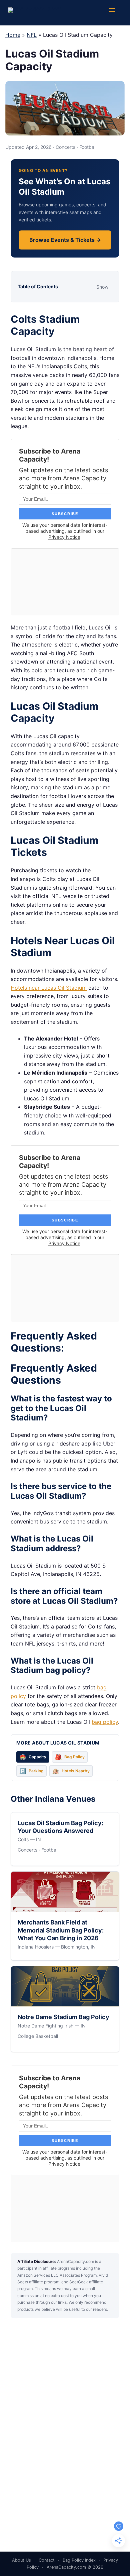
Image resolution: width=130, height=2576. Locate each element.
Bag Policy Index (79, 2560)
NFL (32, 35)
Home (13, 35)
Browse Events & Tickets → (65, 240)
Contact (47, 2560)
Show (102, 287)
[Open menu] (115, 13)
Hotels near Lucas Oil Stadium (49, 988)
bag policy (105, 1722)
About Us (21, 2560)
